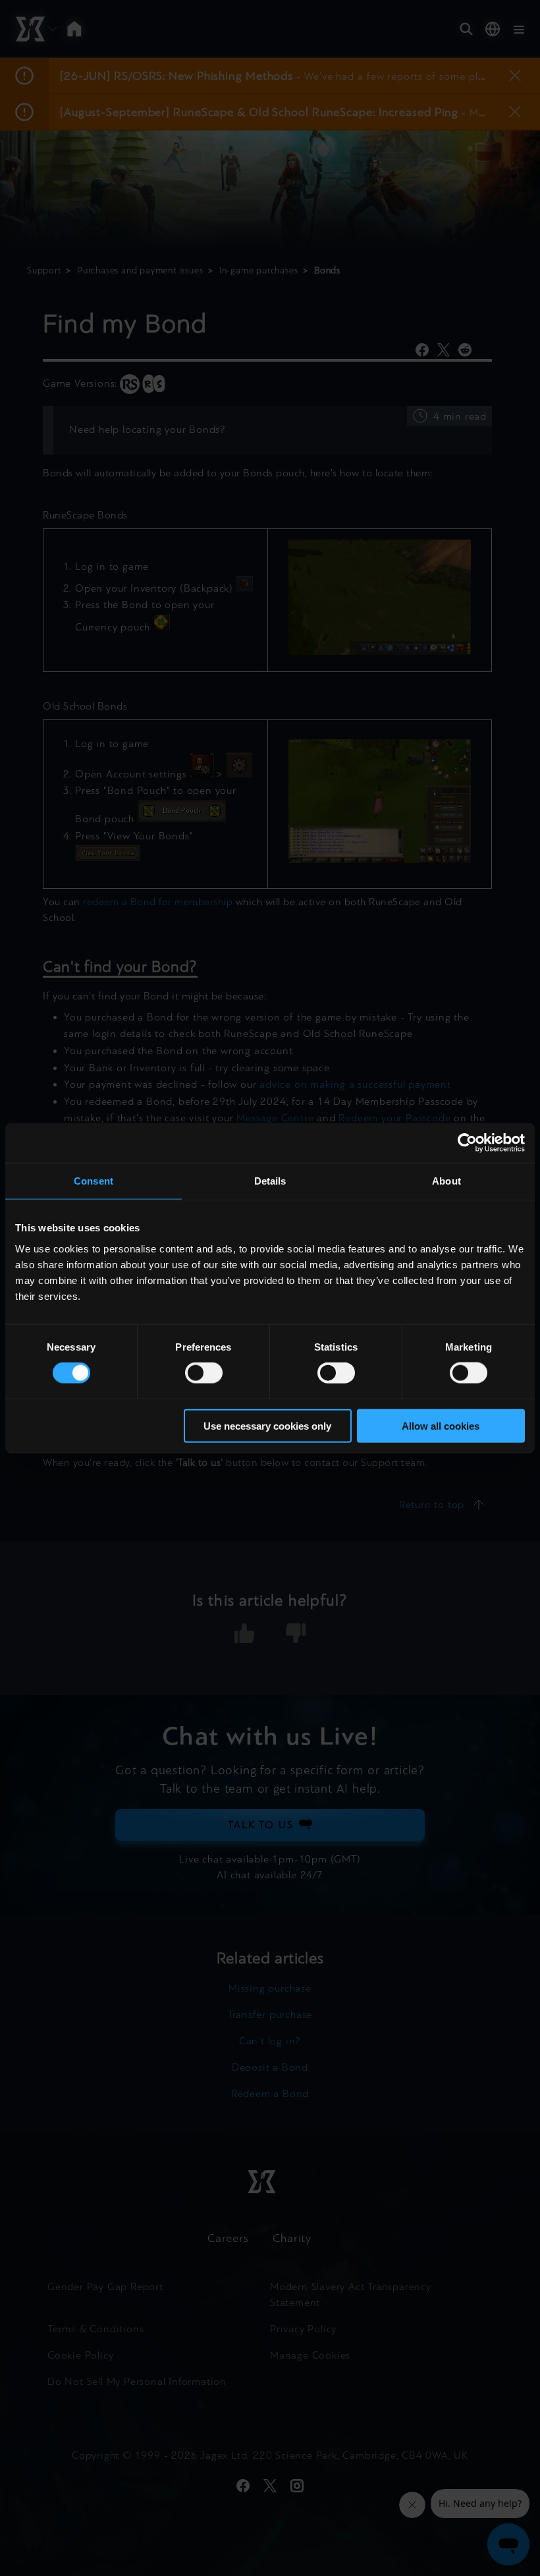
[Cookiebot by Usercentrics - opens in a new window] (467, 1143)
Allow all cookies (441, 1425)
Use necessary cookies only (267, 1425)
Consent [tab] (94, 1181)
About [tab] (446, 1181)
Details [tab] (270, 1181)
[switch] (204, 1373)
